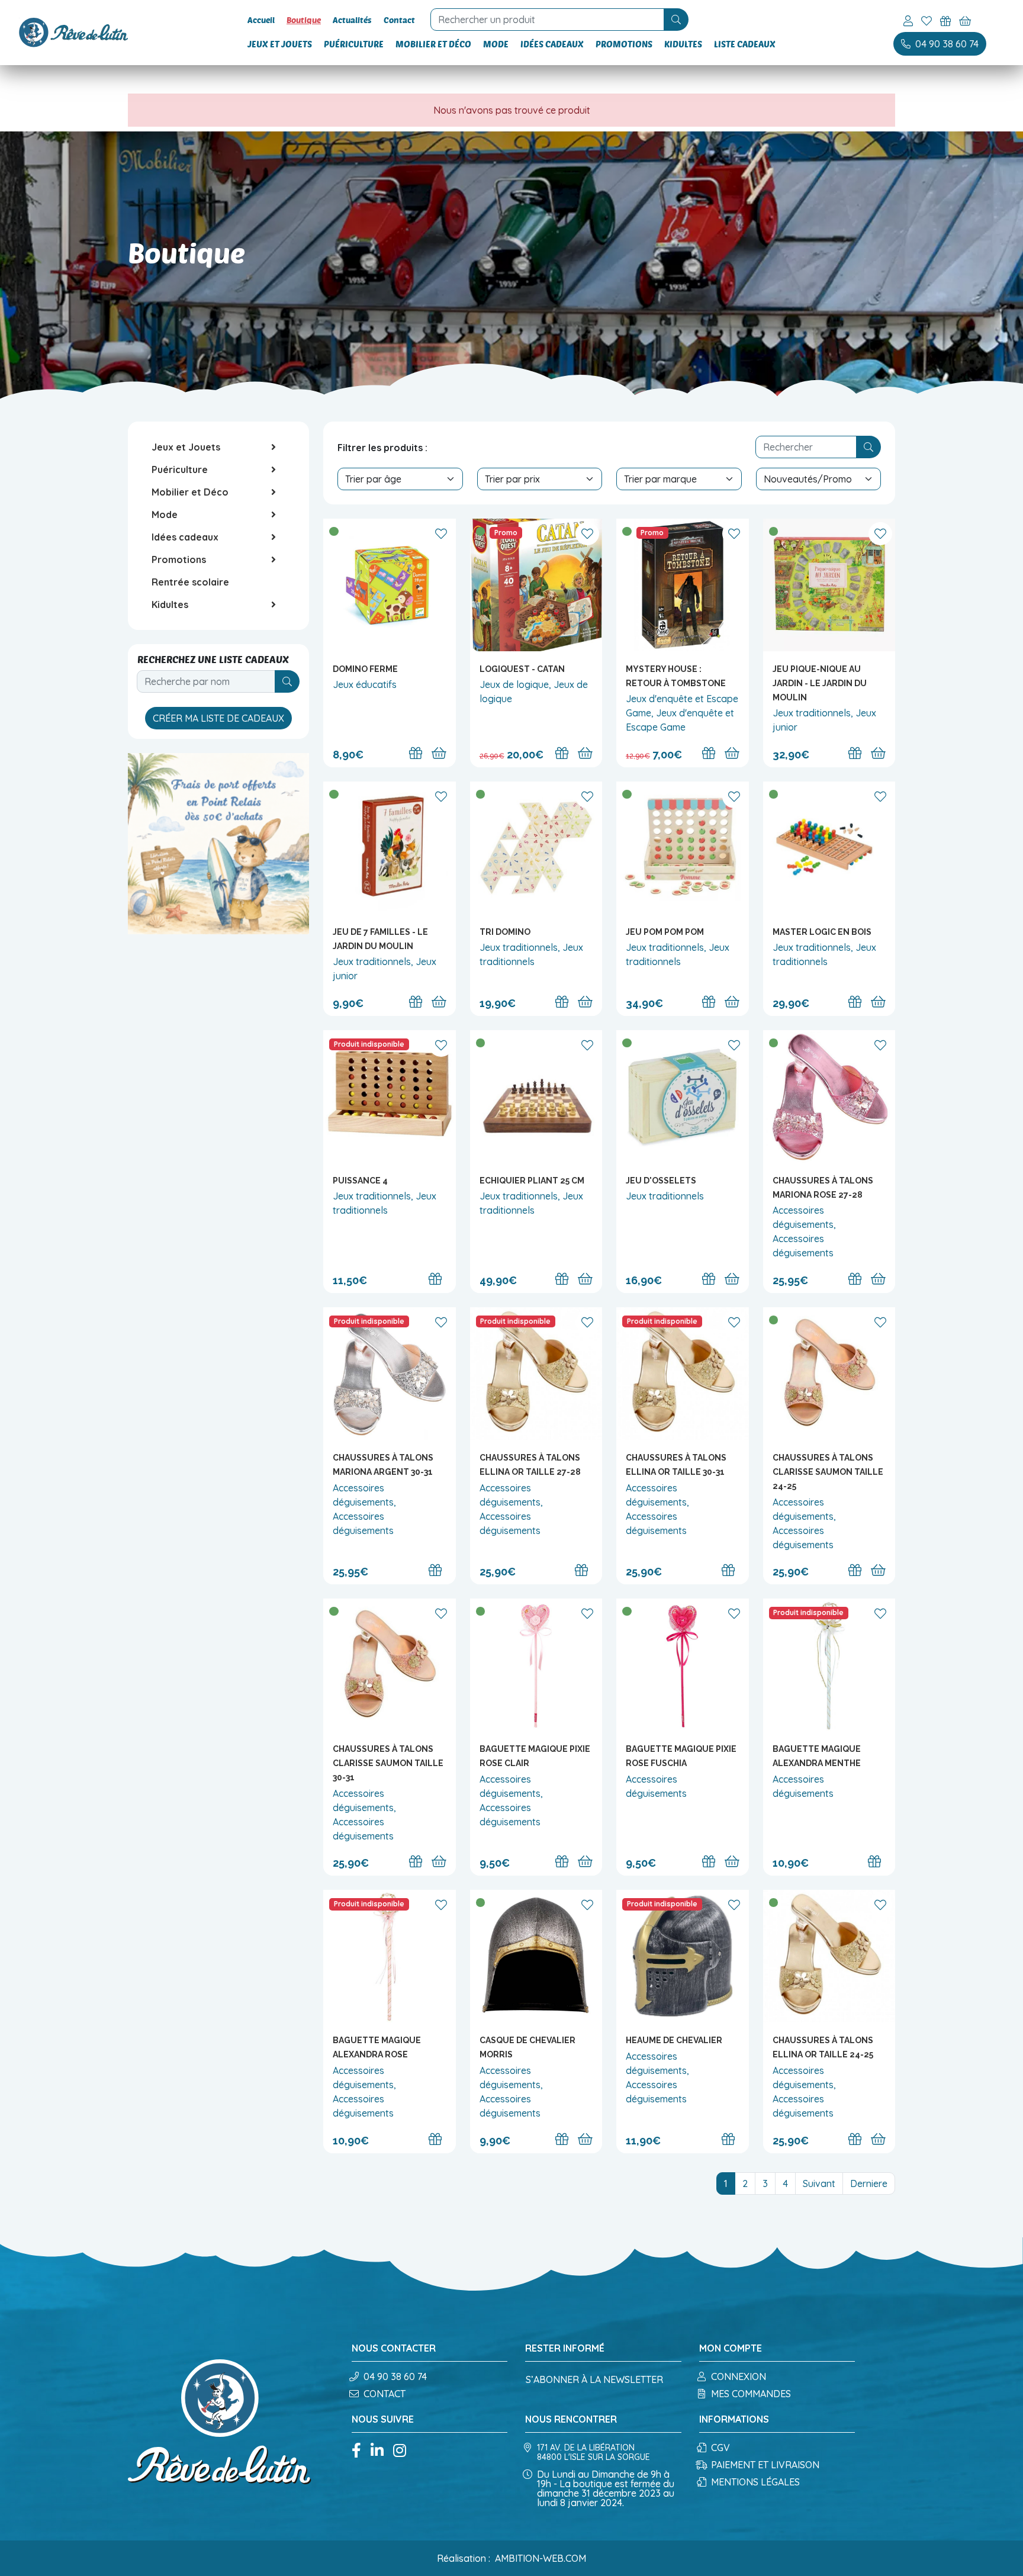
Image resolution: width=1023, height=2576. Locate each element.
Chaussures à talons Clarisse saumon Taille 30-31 (388, 1763)
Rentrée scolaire (190, 582)
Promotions (624, 44)
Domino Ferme (365, 669)
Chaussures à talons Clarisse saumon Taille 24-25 (828, 1472)
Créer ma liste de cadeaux (218, 718)
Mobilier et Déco (433, 44)
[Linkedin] (377, 2451)
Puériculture (354, 44)
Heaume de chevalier (674, 2040)
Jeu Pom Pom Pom (665, 932)
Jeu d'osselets (661, 1181)
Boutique (304, 20)
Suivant (819, 2183)
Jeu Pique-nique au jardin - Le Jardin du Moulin (820, 683)
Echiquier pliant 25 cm (532, 1181)
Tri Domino (505, 932)
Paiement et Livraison (765, 2465)
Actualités (352, 20)
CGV (720, 2448)
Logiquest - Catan (522, 669)
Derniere (869, 2183)
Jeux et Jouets (280, 44)
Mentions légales (755, 2482)
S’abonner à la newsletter (594, 2379)
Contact (399, 20)
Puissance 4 (360, 1181)
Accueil (261, 20)
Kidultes (683, 44)
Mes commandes (751, 2394)
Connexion (739, 2376)
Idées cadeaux (552, 44)
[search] (676, 20)
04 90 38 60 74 (395, 2376)
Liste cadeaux (745, 44)
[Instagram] (400, 2451)
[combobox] (549, 20)
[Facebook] (356, 2451)
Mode (496, 44)
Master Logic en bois (822, 932)
